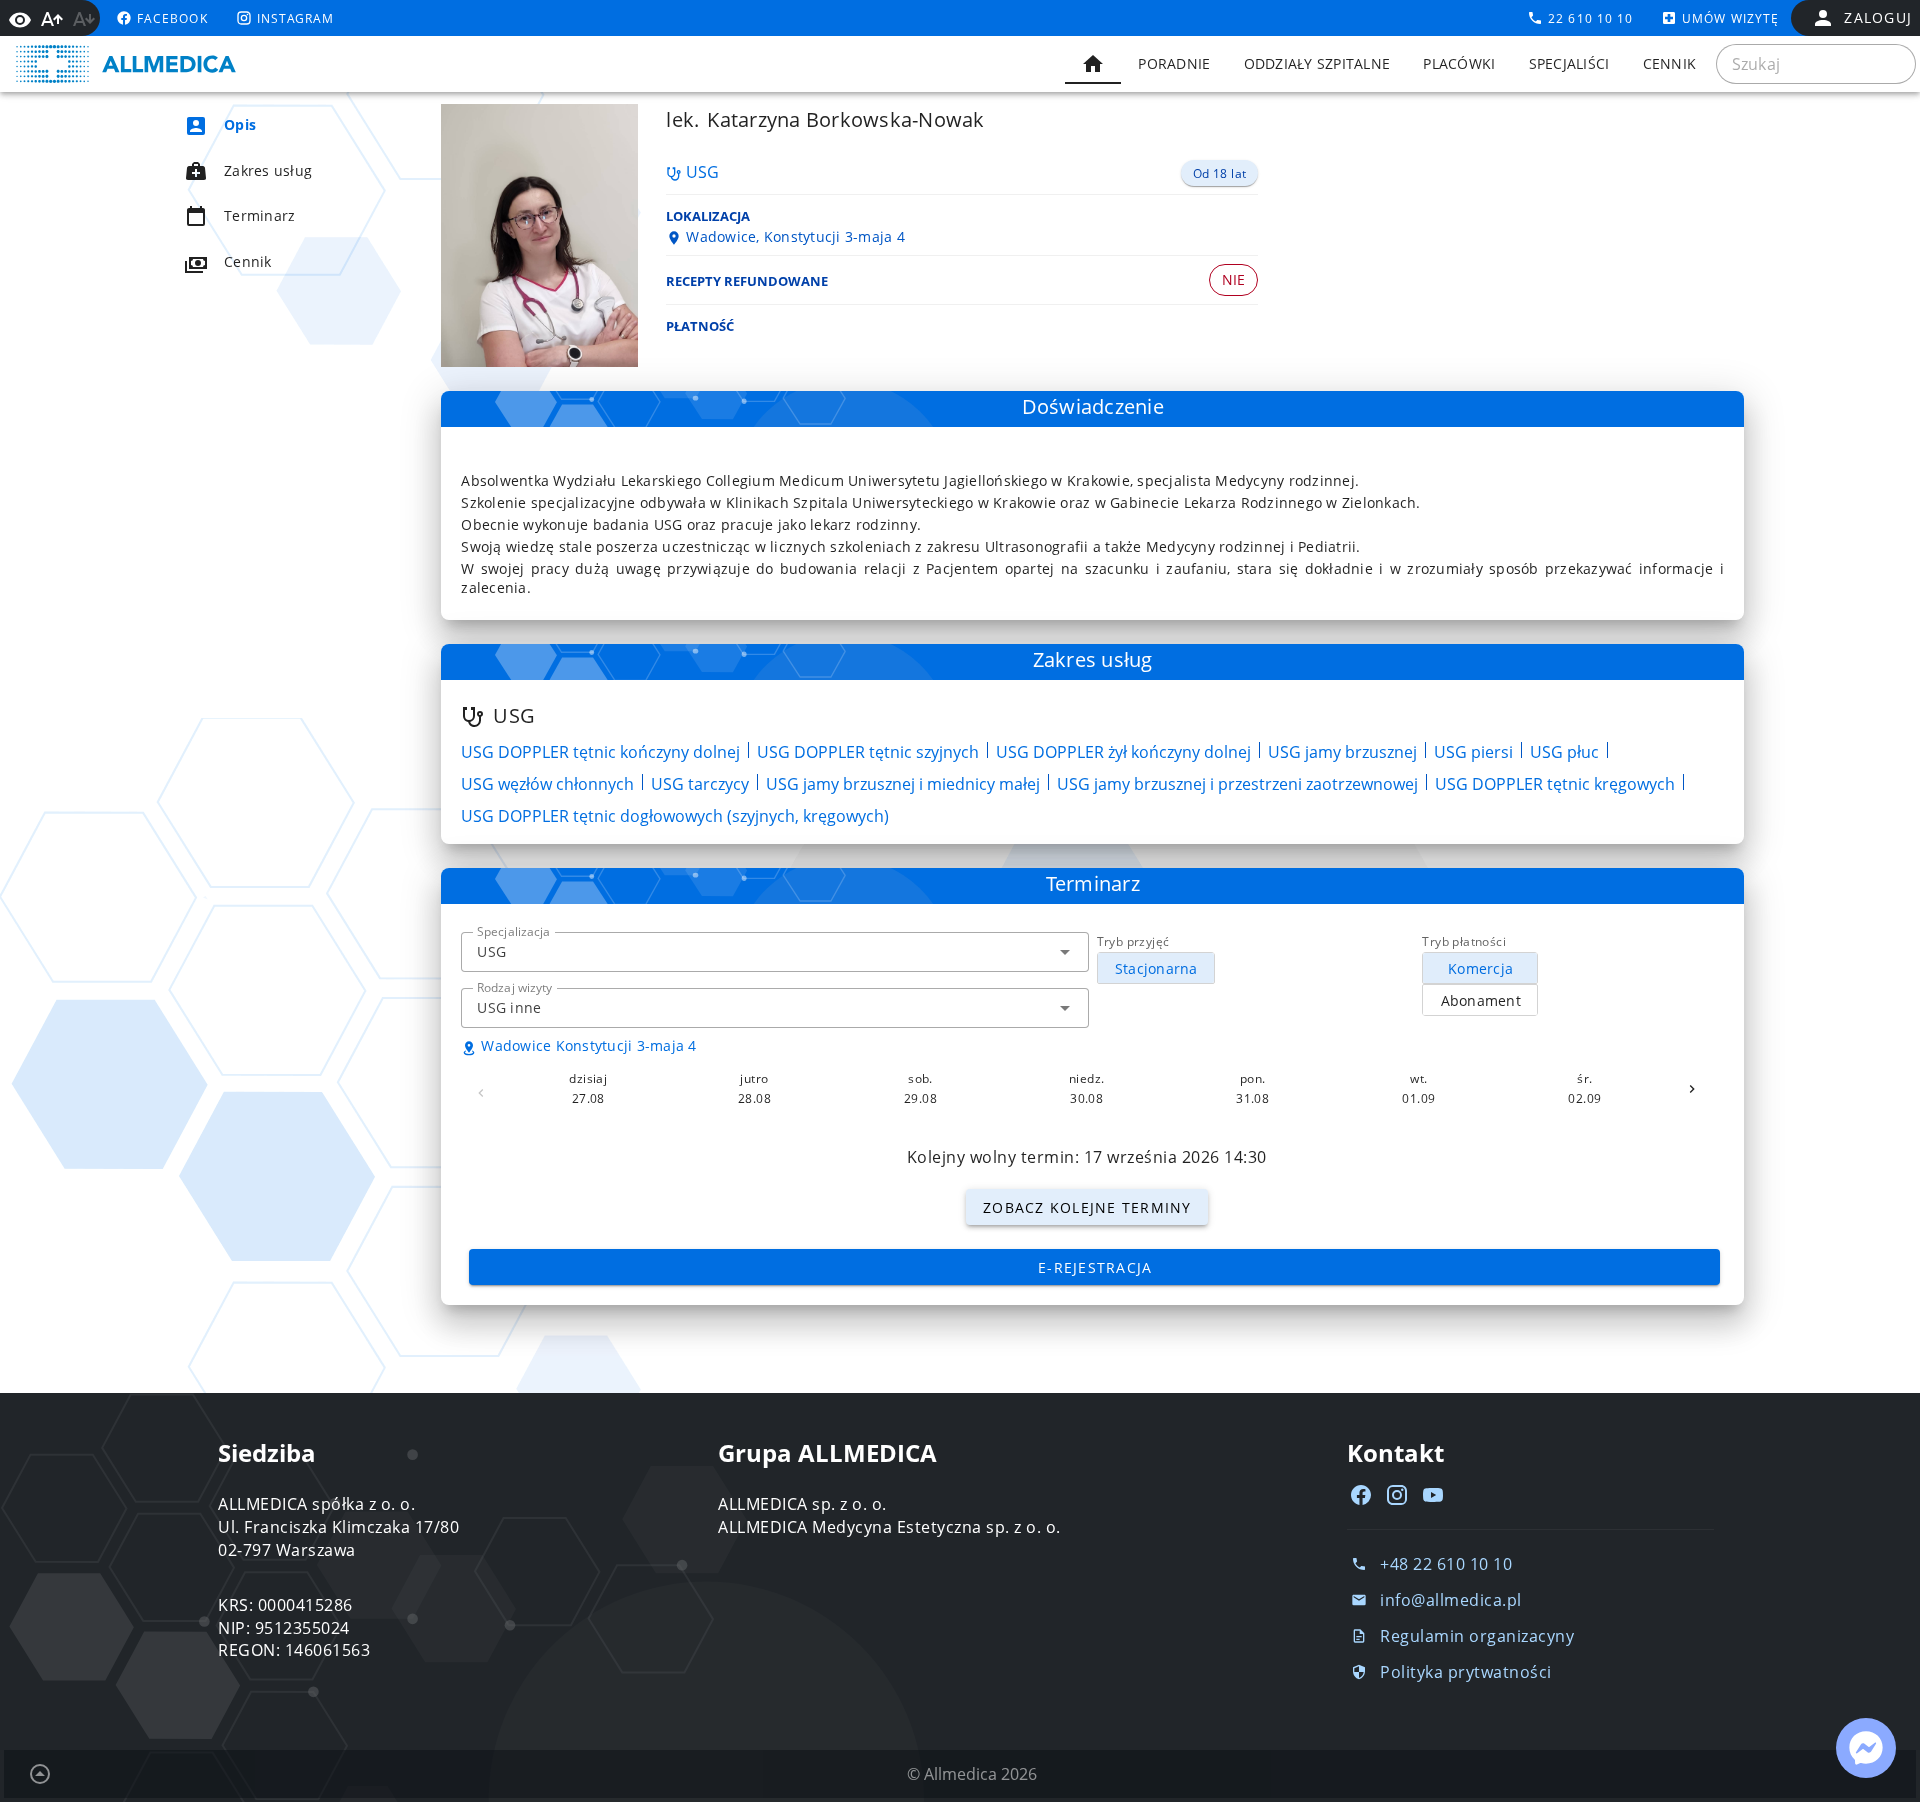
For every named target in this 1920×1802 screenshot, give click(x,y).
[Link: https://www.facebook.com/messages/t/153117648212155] (1866, 1748)
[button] (1065, 952)
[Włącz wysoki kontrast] (20, 18)
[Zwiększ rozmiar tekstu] (52, 19)
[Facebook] (1361, 1495)
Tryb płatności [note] (1464, 941)
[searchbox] (1816, 64)
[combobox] (774, 952)
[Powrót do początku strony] (40, 1774)
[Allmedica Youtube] (1433, 1495)
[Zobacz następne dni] (1692, 1089)
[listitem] (276, 125)
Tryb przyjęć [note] (1133, 941)
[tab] (1093, 64)
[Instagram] (1397, 1495)
